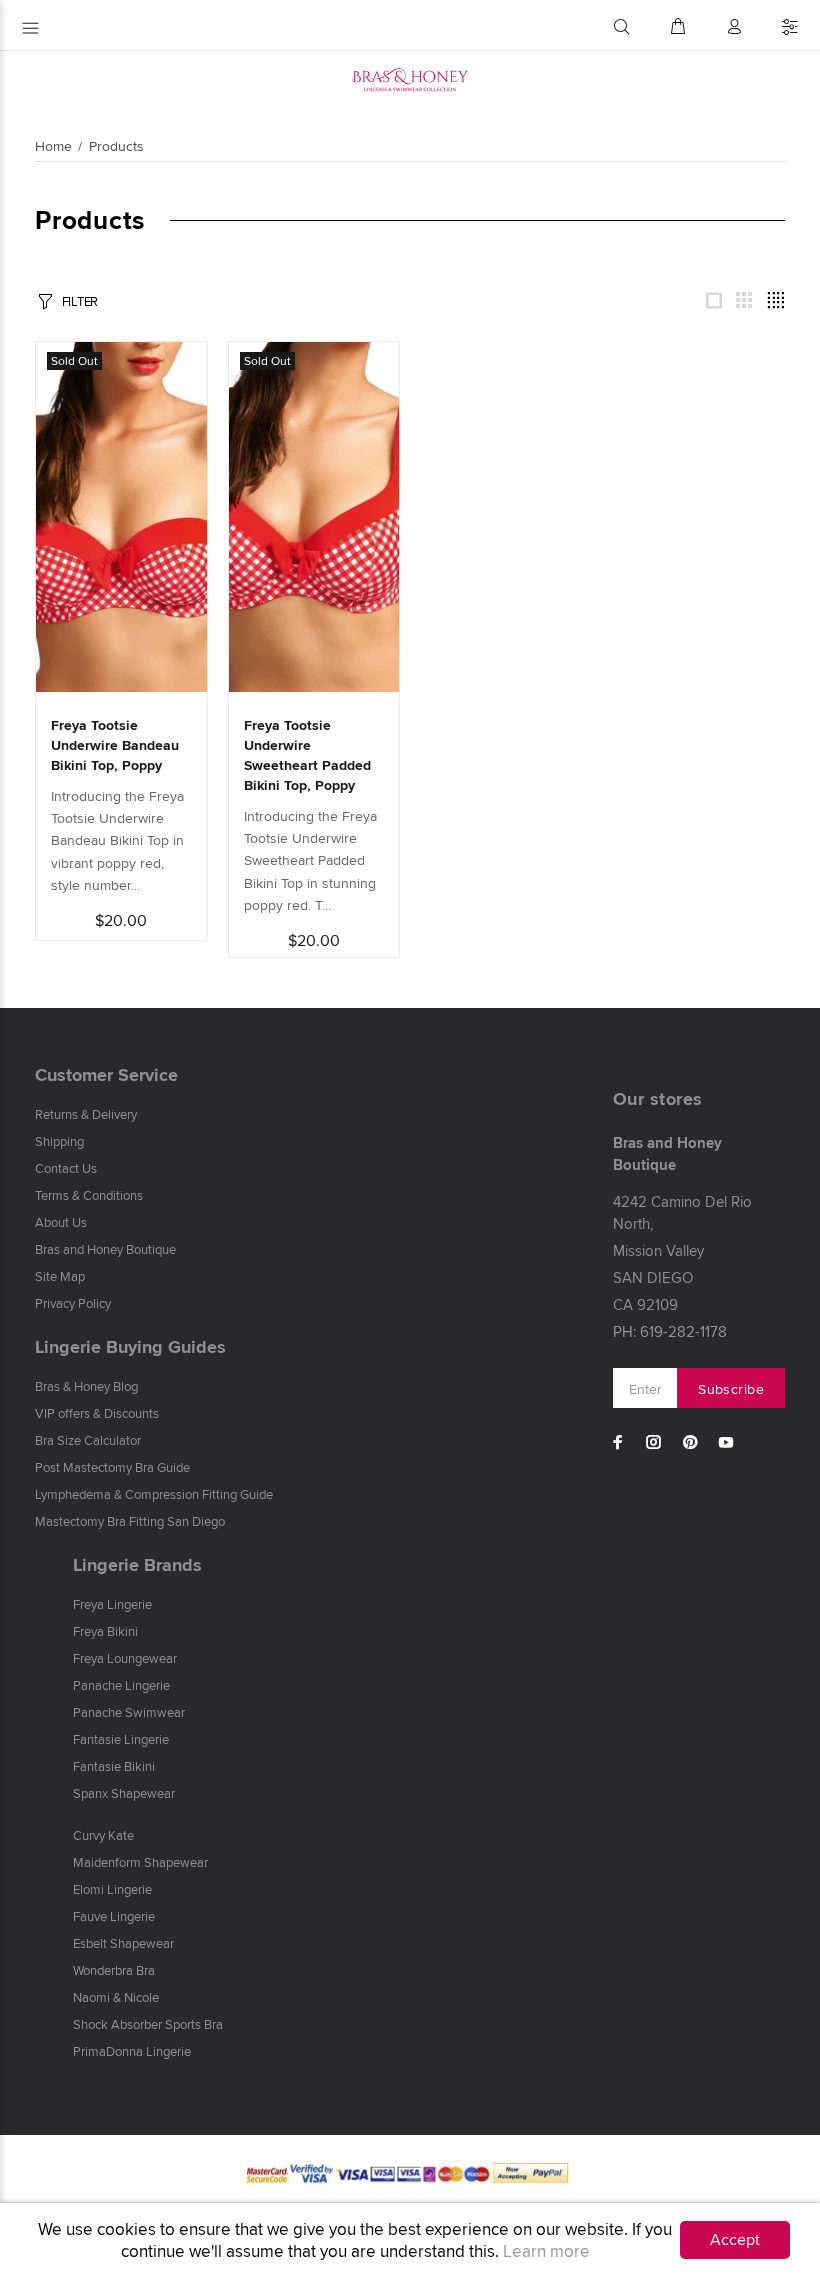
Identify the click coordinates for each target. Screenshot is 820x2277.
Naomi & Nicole (116, 1997)
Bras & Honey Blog (86, 1386)
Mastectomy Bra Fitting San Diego (130, 1521)
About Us (61, 1222)
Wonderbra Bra (114, 1970)
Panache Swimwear (129, 1712)
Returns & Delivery (86, 1114)
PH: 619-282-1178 (670, 1331)
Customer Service (106, 1075)
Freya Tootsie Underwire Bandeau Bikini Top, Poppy (115, 745)
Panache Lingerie (121, 1685)
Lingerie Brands (137, 1565)
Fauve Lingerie (114, 1916)
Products (116, 146)
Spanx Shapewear (124, 1793)
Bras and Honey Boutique (105, 1249)
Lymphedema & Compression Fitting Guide (154, 1494)
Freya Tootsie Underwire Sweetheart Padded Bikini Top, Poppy (307, 755)
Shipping (59, 1141)
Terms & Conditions (89, 1195)
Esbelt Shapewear (123, 1943)
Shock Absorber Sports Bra (148, 2024)
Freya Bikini (105, 1631)
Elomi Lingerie (112, 1889)
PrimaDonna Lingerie (132, 2051)
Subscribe (731, 1389)
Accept (735, 2239)
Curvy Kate (103, 1835)
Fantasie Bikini (114, 1766)
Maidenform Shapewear (140, 1862)
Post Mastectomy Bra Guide (112, 1467)
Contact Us (66, 1168)
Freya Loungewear (125, 1658)
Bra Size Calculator (88, 1440)
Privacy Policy (73, 1303)
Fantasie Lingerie (121, 1739)
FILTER (80, 301)
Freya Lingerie (112, 1604)
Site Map (60, 1276)
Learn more (546, 2251)
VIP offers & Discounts (97, 1413)
